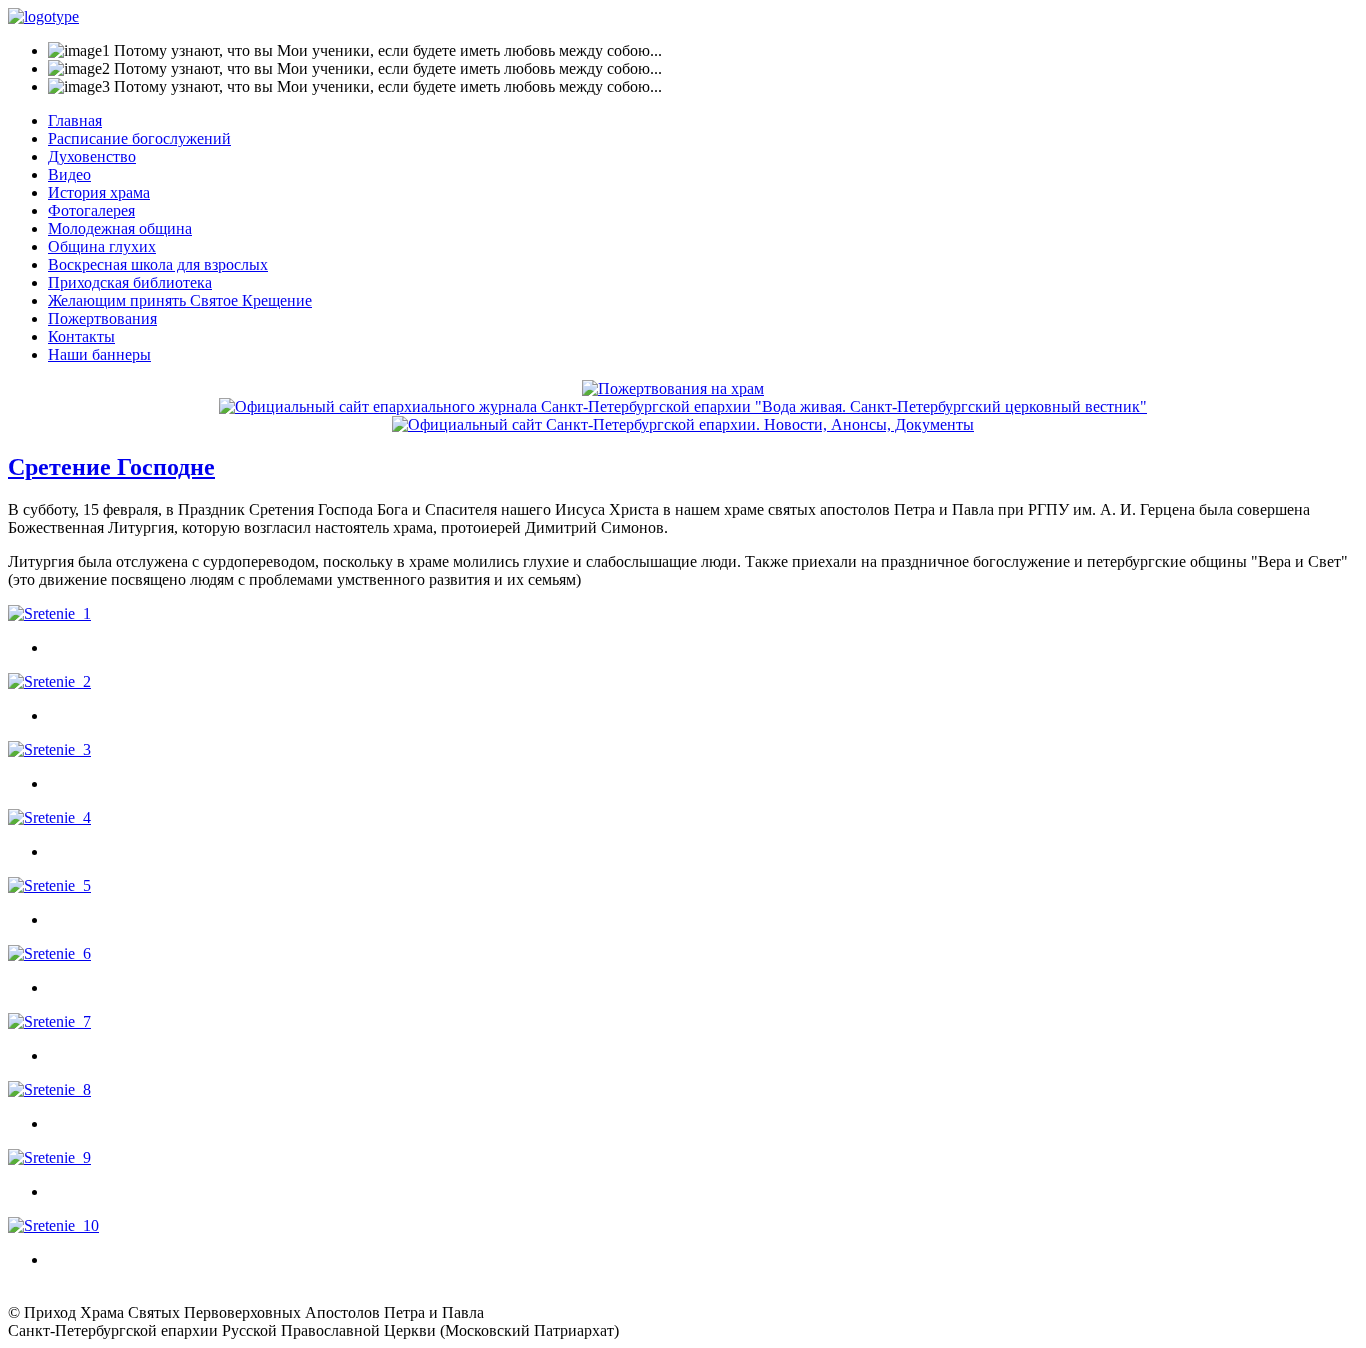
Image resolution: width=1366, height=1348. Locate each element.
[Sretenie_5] (49, 885)
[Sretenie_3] (49, 749)
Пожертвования (102, 318)
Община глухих (102, 246)
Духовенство (92, 156)
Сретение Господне (111, 467)
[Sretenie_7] (49, 1021)
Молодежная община (120, 228)
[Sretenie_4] (49, 817)
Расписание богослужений (139, 138)
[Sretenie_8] (49, 1089)
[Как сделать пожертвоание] (673, 388)
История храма (99, 192)
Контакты (81, 336)
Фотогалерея (91, 210)
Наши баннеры (99, 354)
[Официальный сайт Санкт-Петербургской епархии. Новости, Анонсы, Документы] (683, 424)
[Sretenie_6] (49, 953)
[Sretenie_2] (49, 681)
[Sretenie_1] (49, 613)
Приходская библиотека (130, 282)
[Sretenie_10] (53, 1225)
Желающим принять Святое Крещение (180, 300)
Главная (75, 120)
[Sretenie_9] (49, 1157)
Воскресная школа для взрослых (158, 264)
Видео (69, 174)
